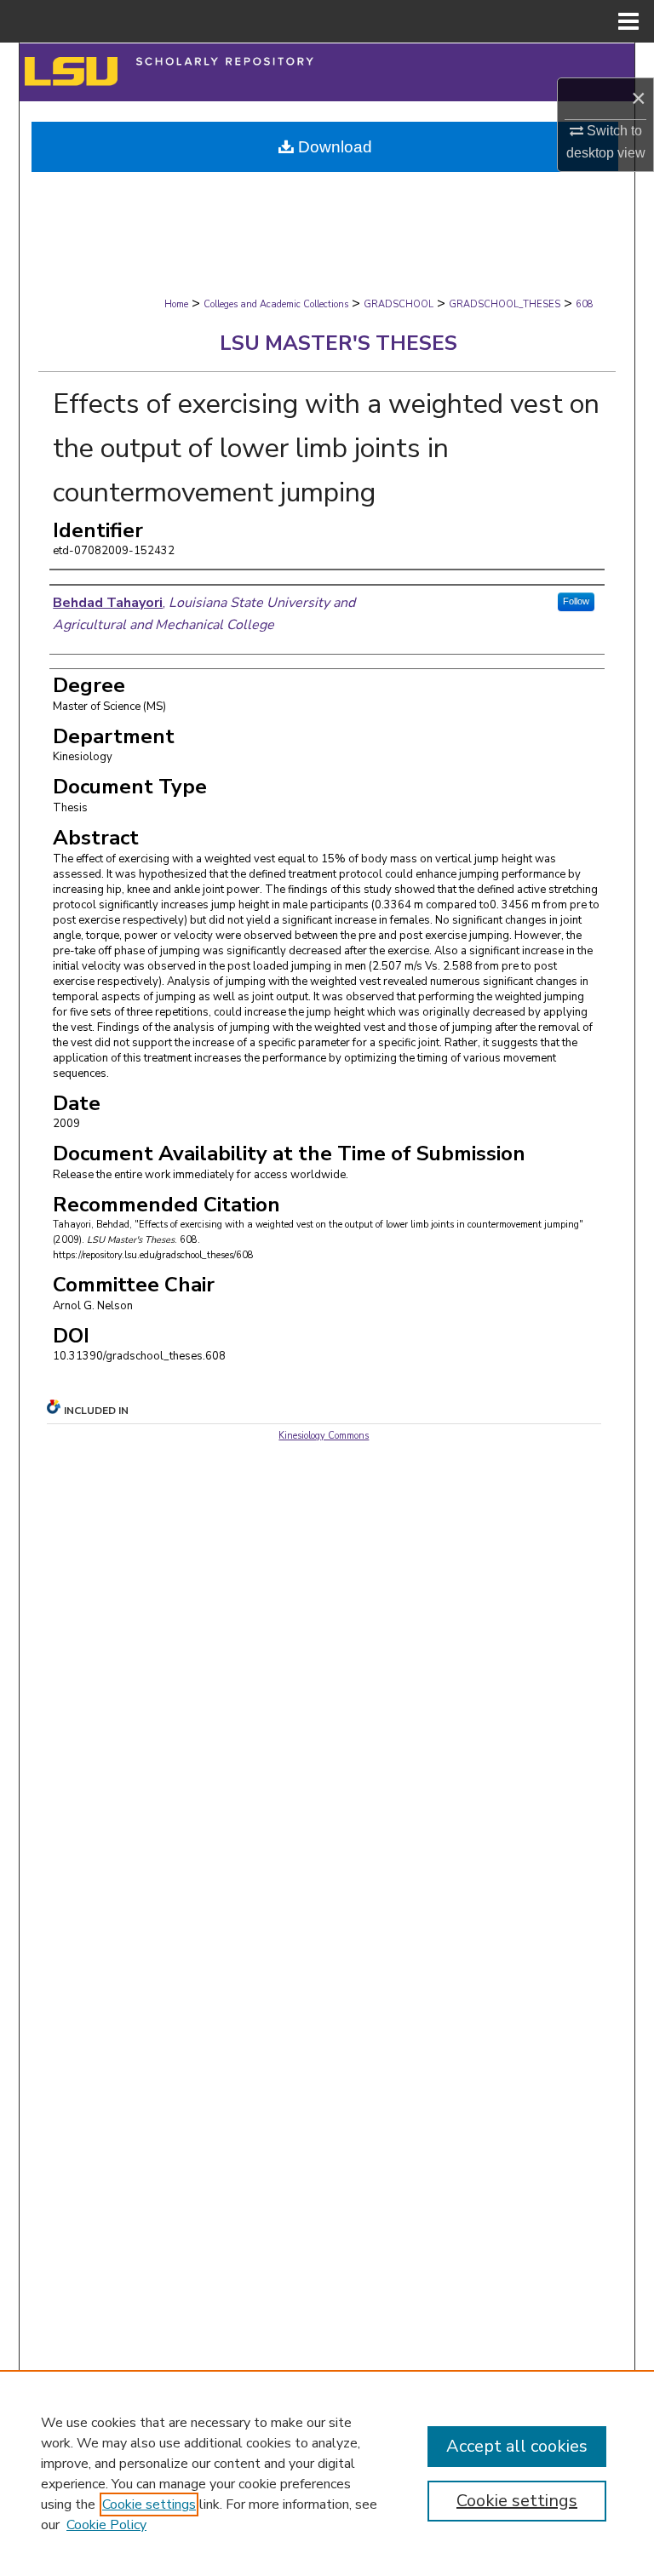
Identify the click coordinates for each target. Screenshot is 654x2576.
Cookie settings (149, 2504)
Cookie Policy (106, 2525)
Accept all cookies (517, 2446)
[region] (327, 2473)
